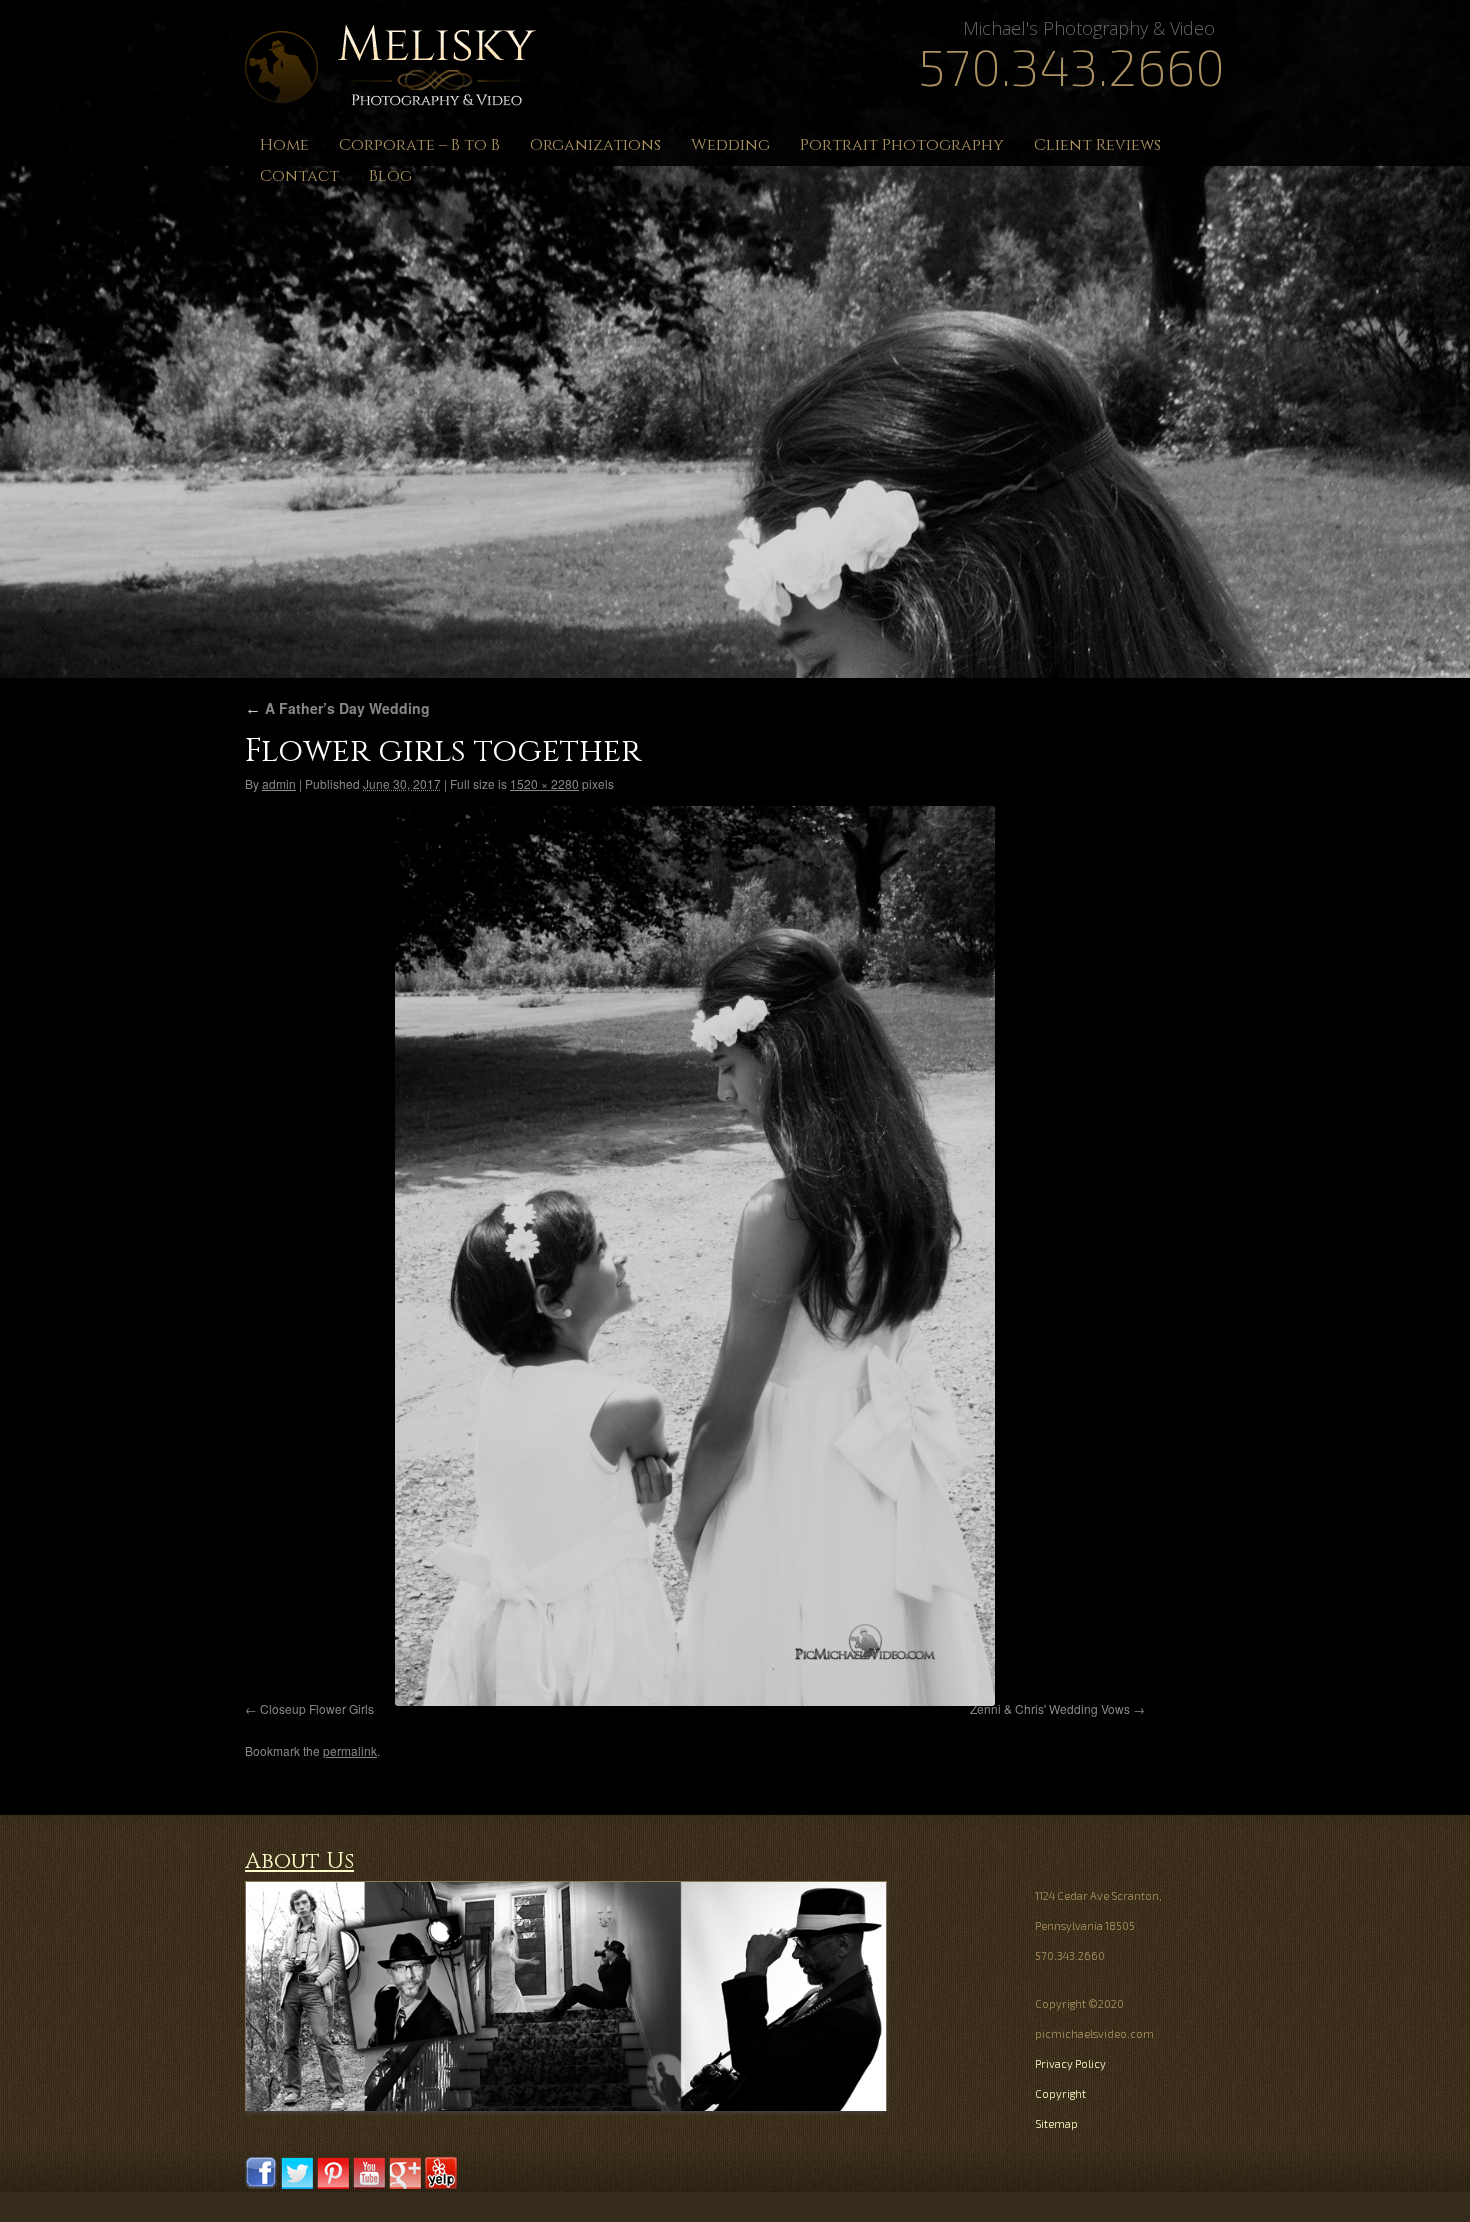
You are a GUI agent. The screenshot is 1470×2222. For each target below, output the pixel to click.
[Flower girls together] (695, 1256)
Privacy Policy (1070, 2063)
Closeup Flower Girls (317, 1708)
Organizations (595, 145)
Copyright (1060, 2093)
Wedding (730, 145)
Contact (299, 176)
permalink (350, 1750)
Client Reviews (1097, 145)
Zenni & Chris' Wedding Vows (1050, 1708)
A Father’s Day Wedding (337, 708)
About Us (299, 1861)
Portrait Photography (902, 145)
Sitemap (1056, 2123)
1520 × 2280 (544, 783)
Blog (390, 176)
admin (279, 783)
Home (284, 145)
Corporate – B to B (419, 145)
